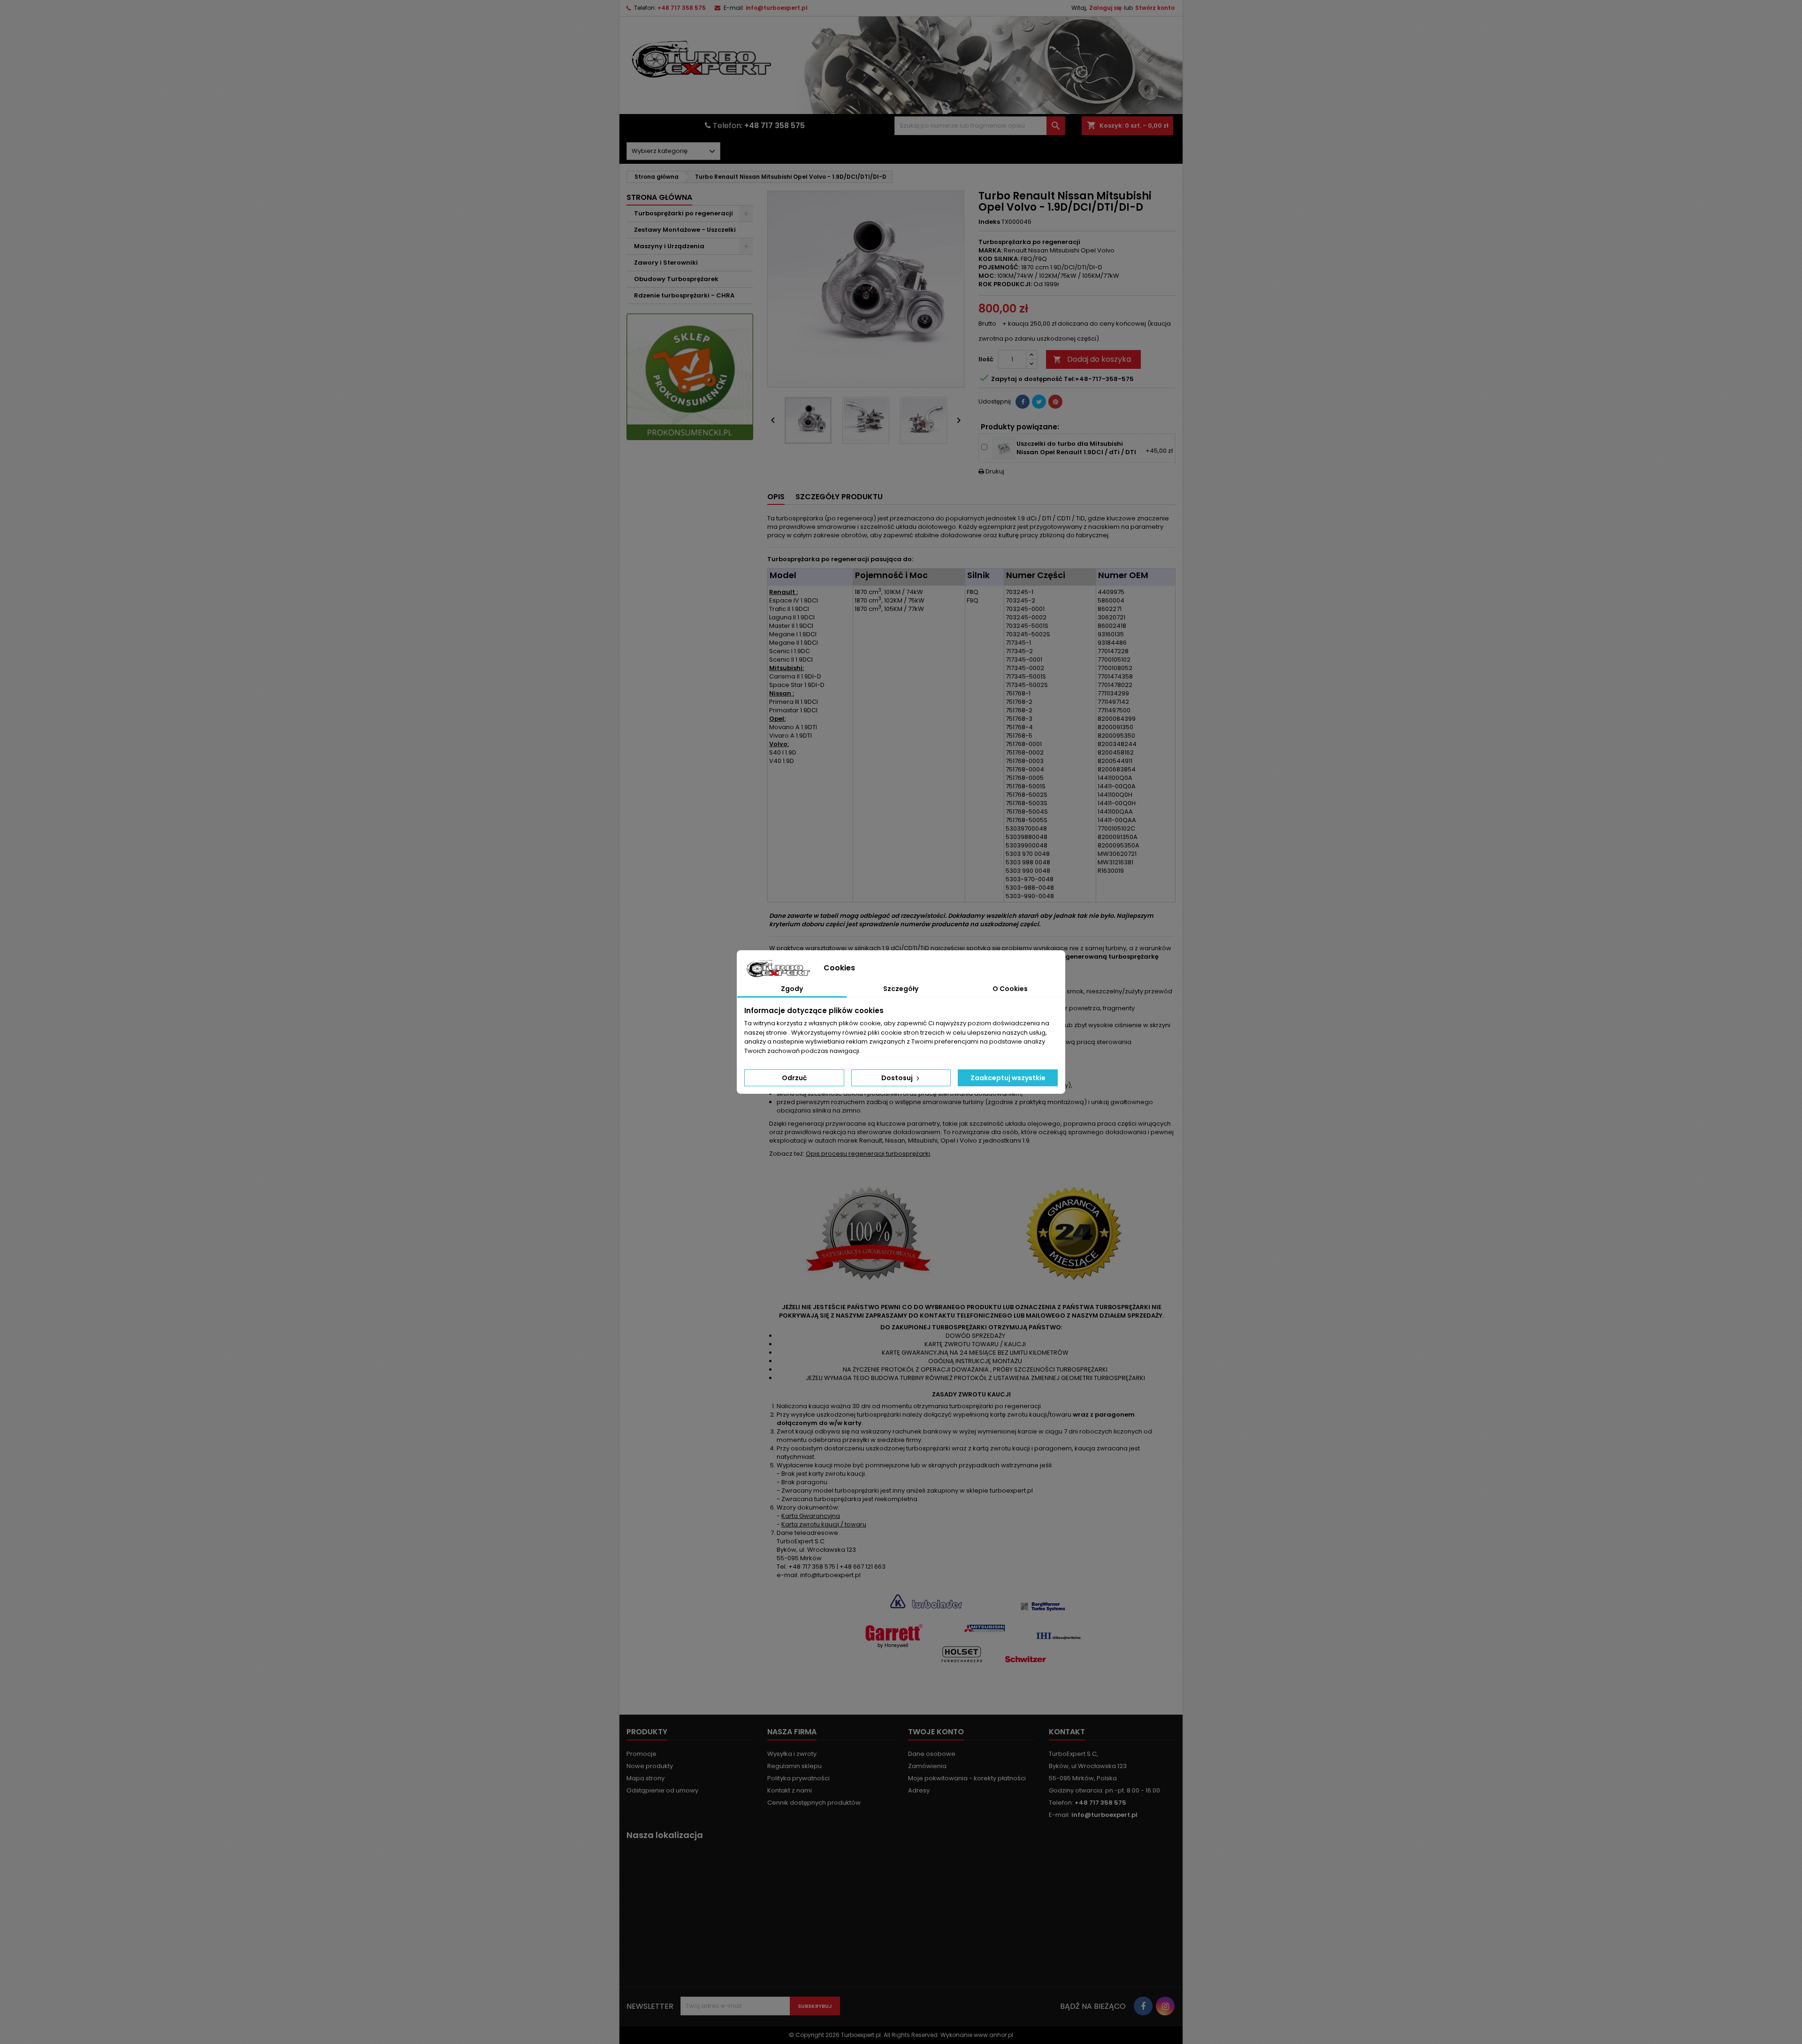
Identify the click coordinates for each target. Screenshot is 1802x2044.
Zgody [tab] (792, 989)
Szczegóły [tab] (901, 989)
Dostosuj (898, 1078)
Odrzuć (794, 1078)
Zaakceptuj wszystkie (1008, 1078)
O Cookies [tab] (1010, 989)
